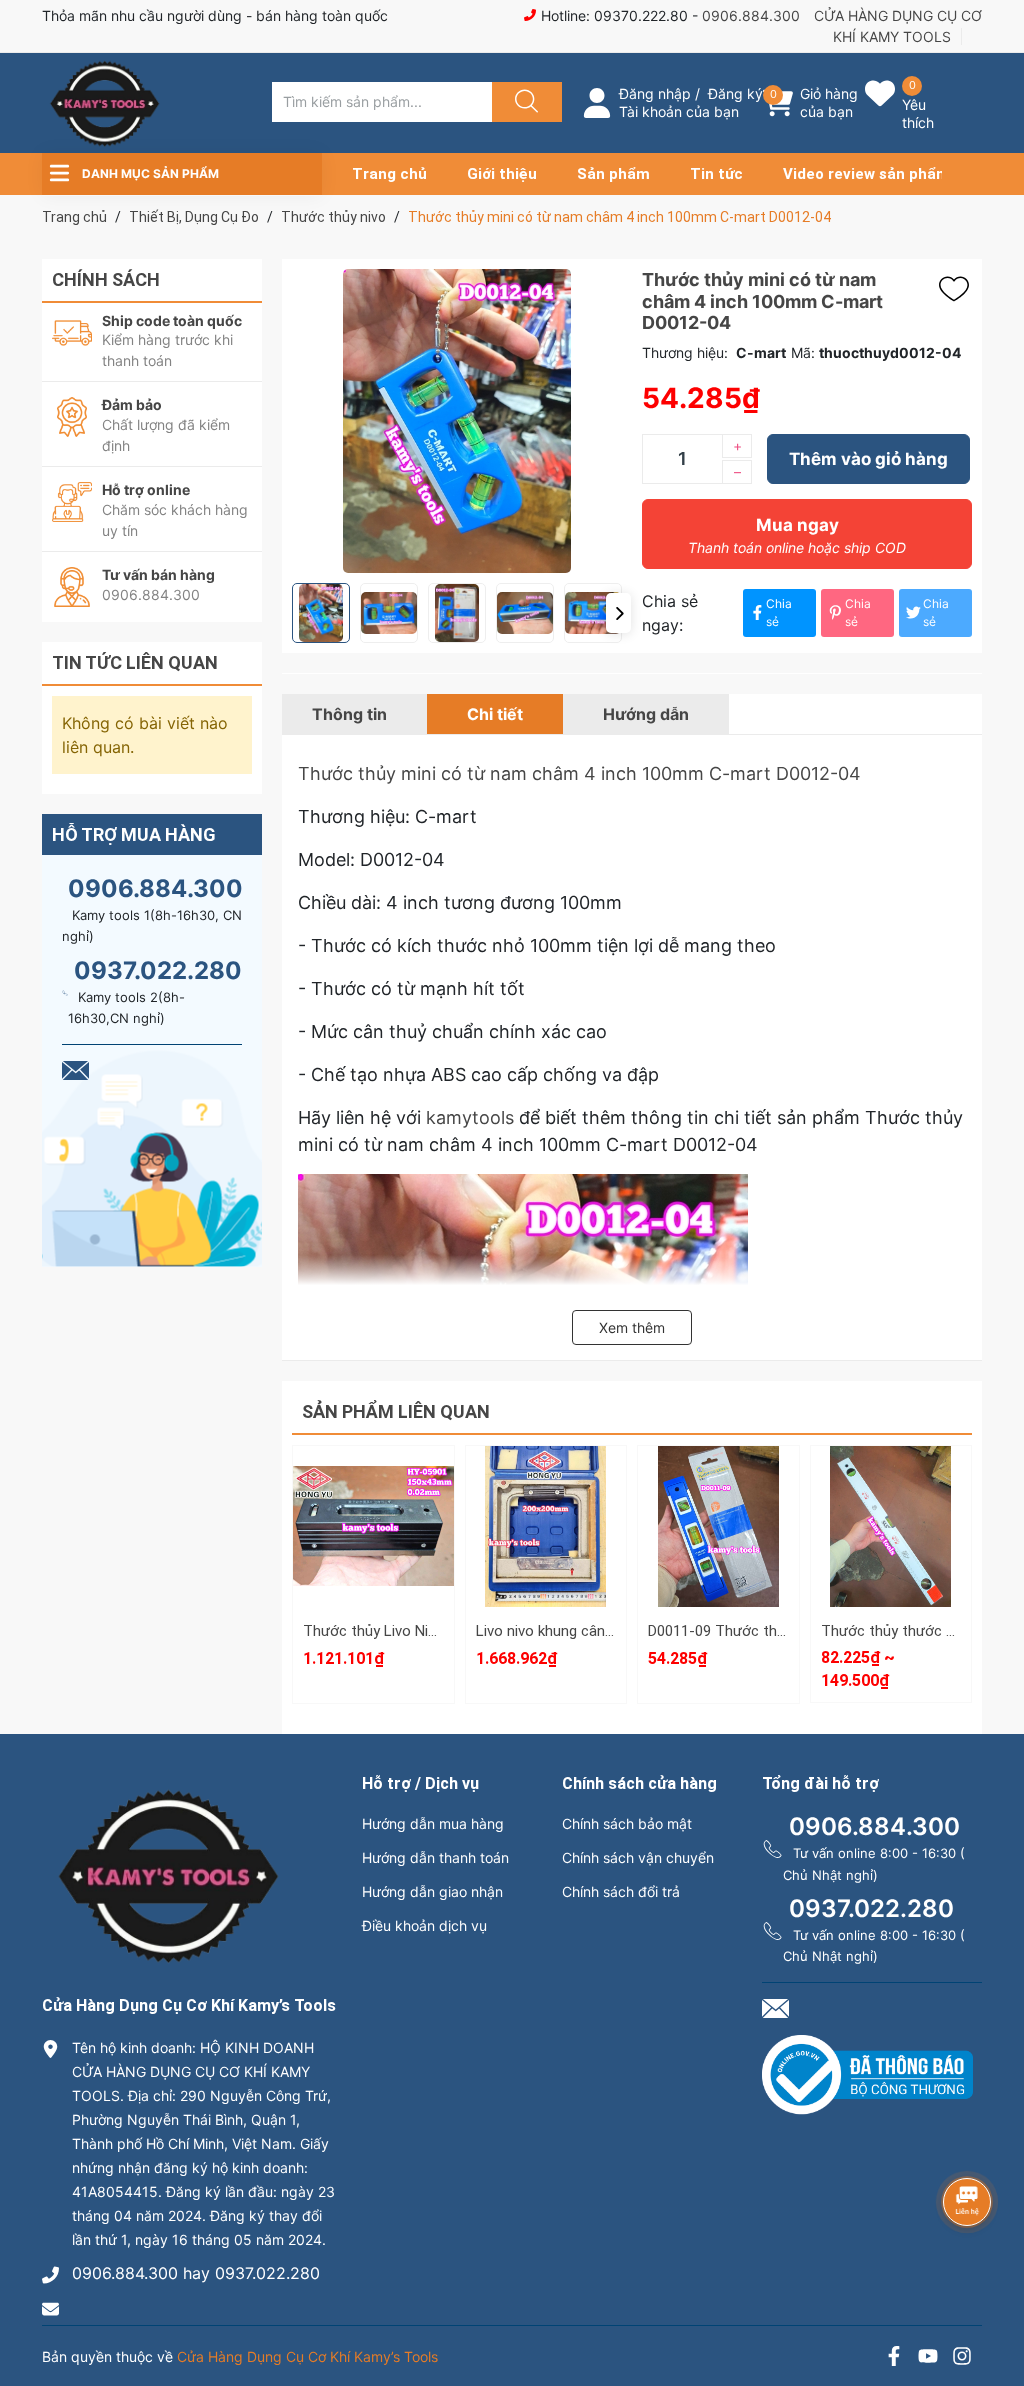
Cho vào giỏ (373, 1560)
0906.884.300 (751, 15)
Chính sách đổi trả (621, 1891)
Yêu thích (918, 113)
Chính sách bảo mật (627, 1823)
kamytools (470, 1117)
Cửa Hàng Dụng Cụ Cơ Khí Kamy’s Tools (307, 2356)
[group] (457, 421)
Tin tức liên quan (135, 662)
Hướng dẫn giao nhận (432, 1891)
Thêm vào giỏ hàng (868, 459)
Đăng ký (735, 93)
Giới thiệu (502, 174)
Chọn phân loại (373, 1467)
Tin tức (716, 174)
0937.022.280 (158, 970)
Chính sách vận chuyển (638, 1857)
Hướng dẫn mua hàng (433, 1823)
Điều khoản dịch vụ (424, 1925)
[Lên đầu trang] (992, 2301)
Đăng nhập (655, 93)
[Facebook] (894, 2358)
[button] (618, 613)
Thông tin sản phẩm (891, 1579)
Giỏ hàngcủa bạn (829, 102)
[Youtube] (928, 2358)
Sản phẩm (613, 174)
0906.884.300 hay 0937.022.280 (196, 2273)
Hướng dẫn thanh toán (435, 1857)
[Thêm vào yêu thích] (959, 289)
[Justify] (524, 102)
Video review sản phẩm (866, 174)
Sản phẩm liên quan (396, 1411)
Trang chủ (389, 174)
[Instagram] (962, 2358)
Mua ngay (797, 535)
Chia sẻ (779, 612)
